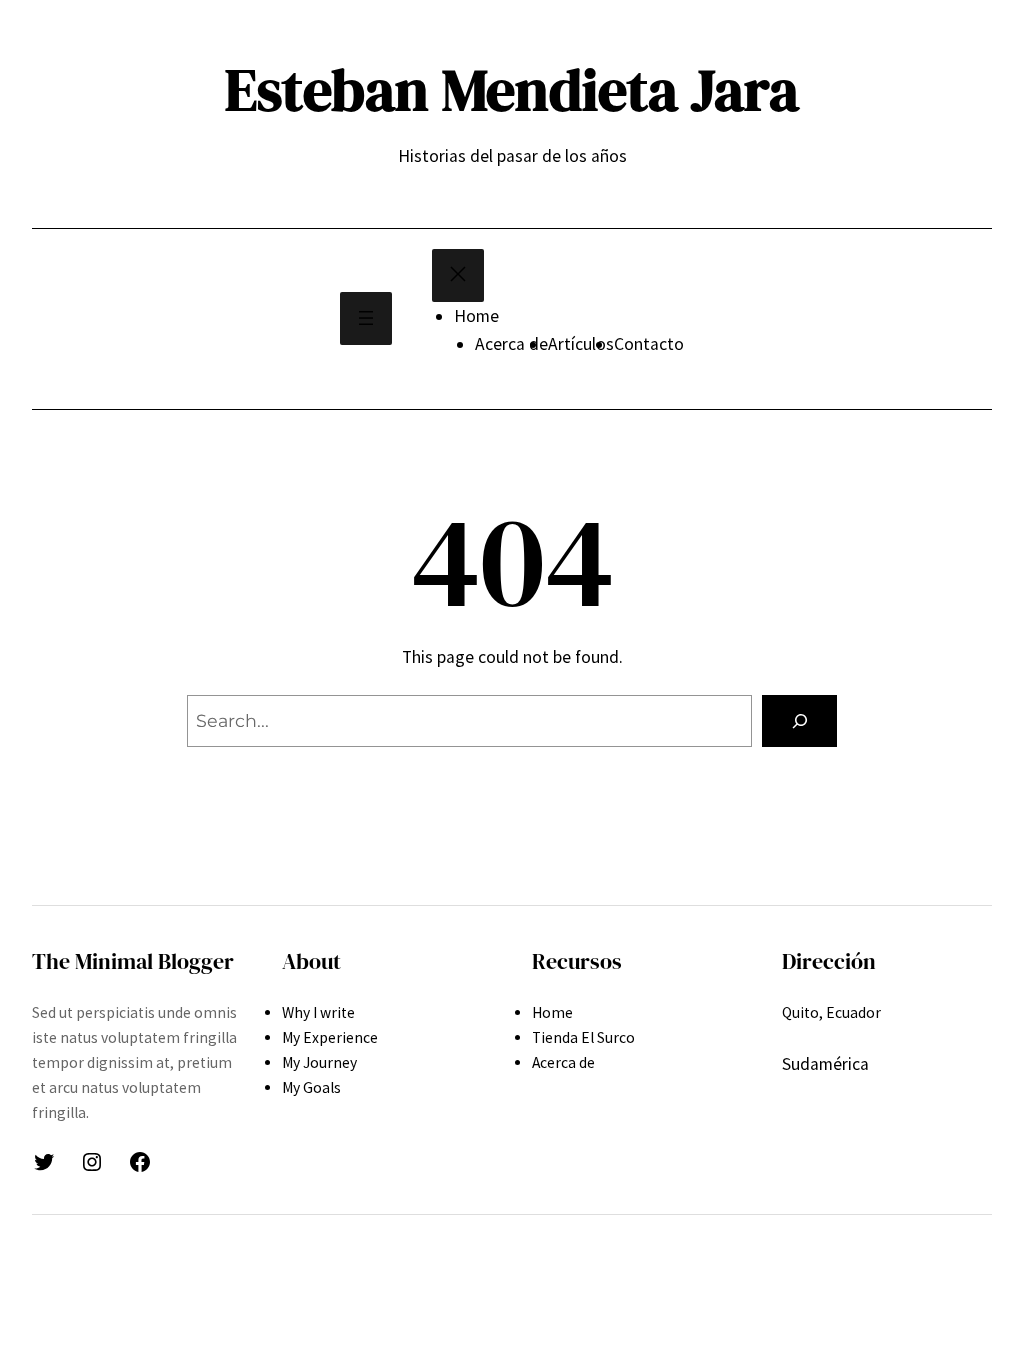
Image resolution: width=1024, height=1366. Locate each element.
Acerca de (511, 344)
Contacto (649, 344)
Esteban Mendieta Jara (512, 90)
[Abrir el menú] (366, 318)
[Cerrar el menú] (458, 275)
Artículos (581, 344)
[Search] (799, 720)
